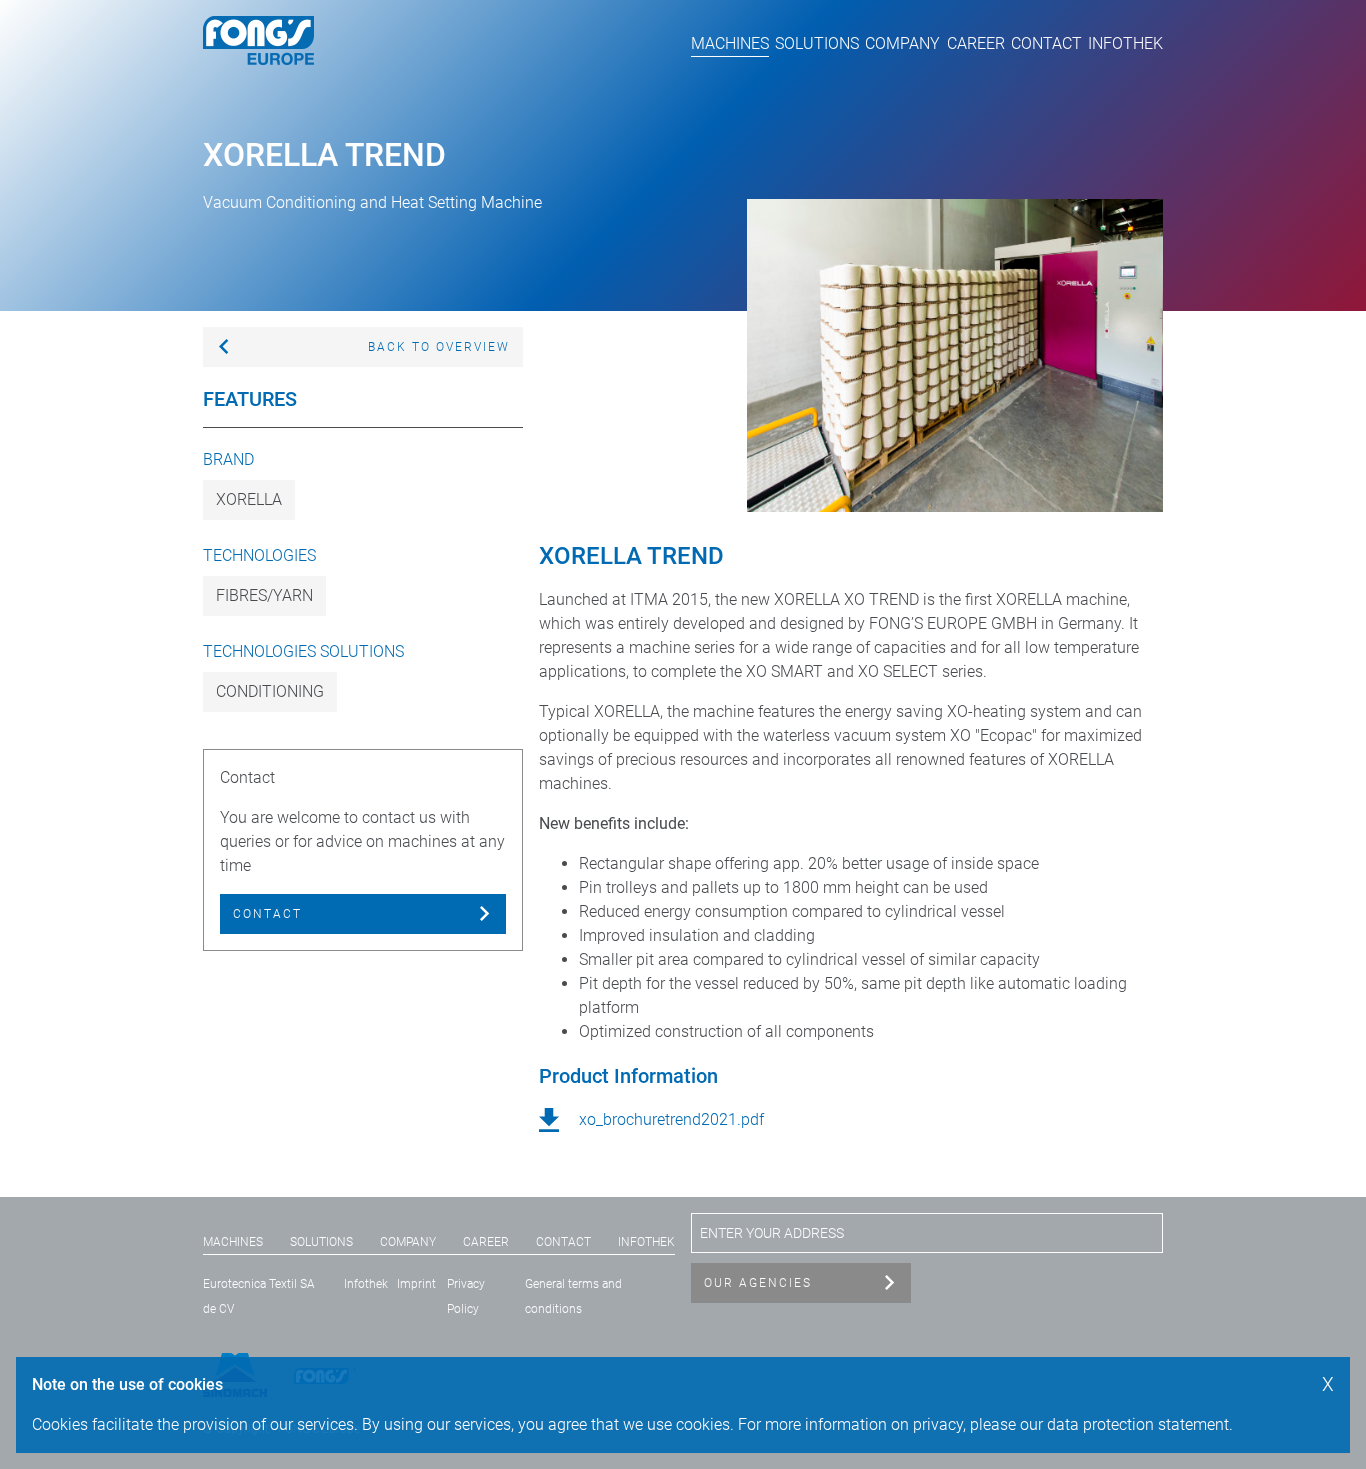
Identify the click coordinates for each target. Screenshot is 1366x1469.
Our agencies (758, 1283)
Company (902, 43)
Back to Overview (439, 347)
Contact (1046, 43)
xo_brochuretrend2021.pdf (671, 1119)
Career (976, 43)
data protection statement (1138, 1424)
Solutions (817, 43)
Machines (730, 43)
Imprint (416, 1284)
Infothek (1125, 43)
